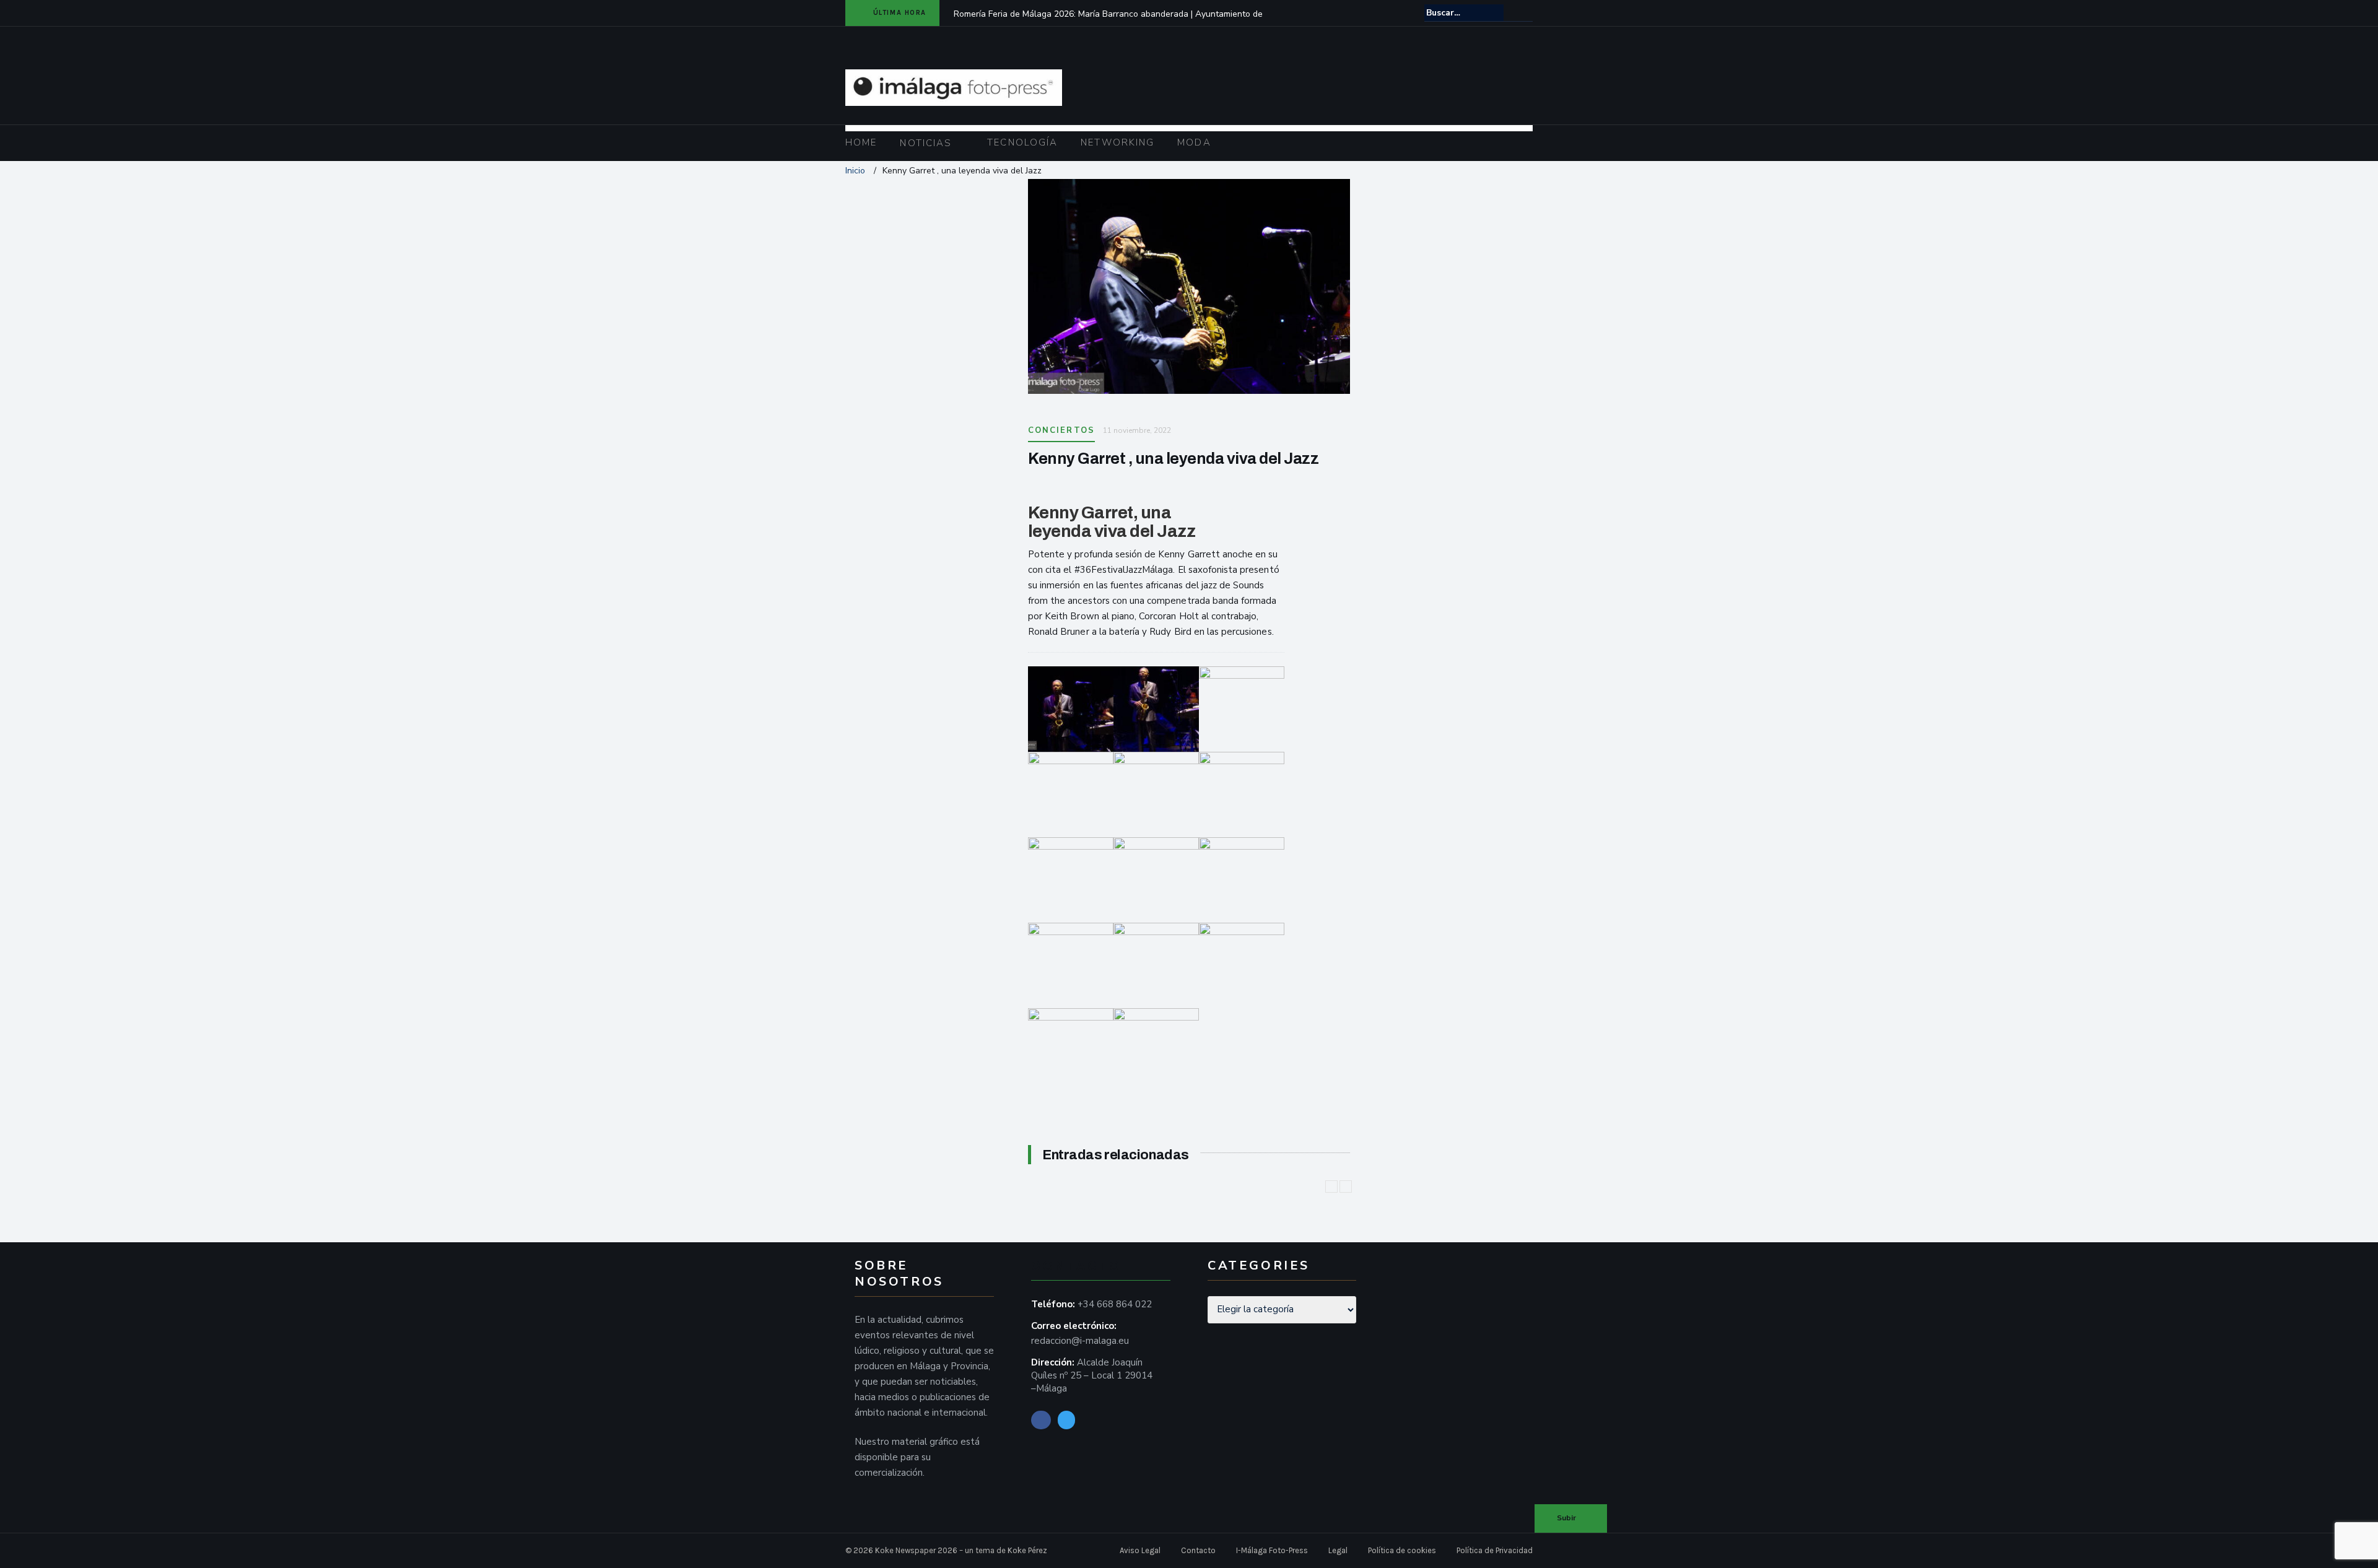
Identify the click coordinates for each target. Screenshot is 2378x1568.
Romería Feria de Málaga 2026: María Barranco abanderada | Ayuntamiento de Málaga (1108, 22)
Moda (1194, 142)
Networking (1117, 142)
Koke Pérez (1027, 1550)
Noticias (926, 143)
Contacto (1198, 1550)
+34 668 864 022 (1115, 1304)
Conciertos (1061, 430)
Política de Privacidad (1495, 1550)
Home (861, 142)
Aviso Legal (1140, 1550)
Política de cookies (1402, 1550)
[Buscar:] (1464, 13)
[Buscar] (1524, 12)
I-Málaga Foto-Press (1272, 1550)
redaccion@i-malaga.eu (1080, 1341)
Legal (1338, 1550)
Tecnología (1022, 142)
